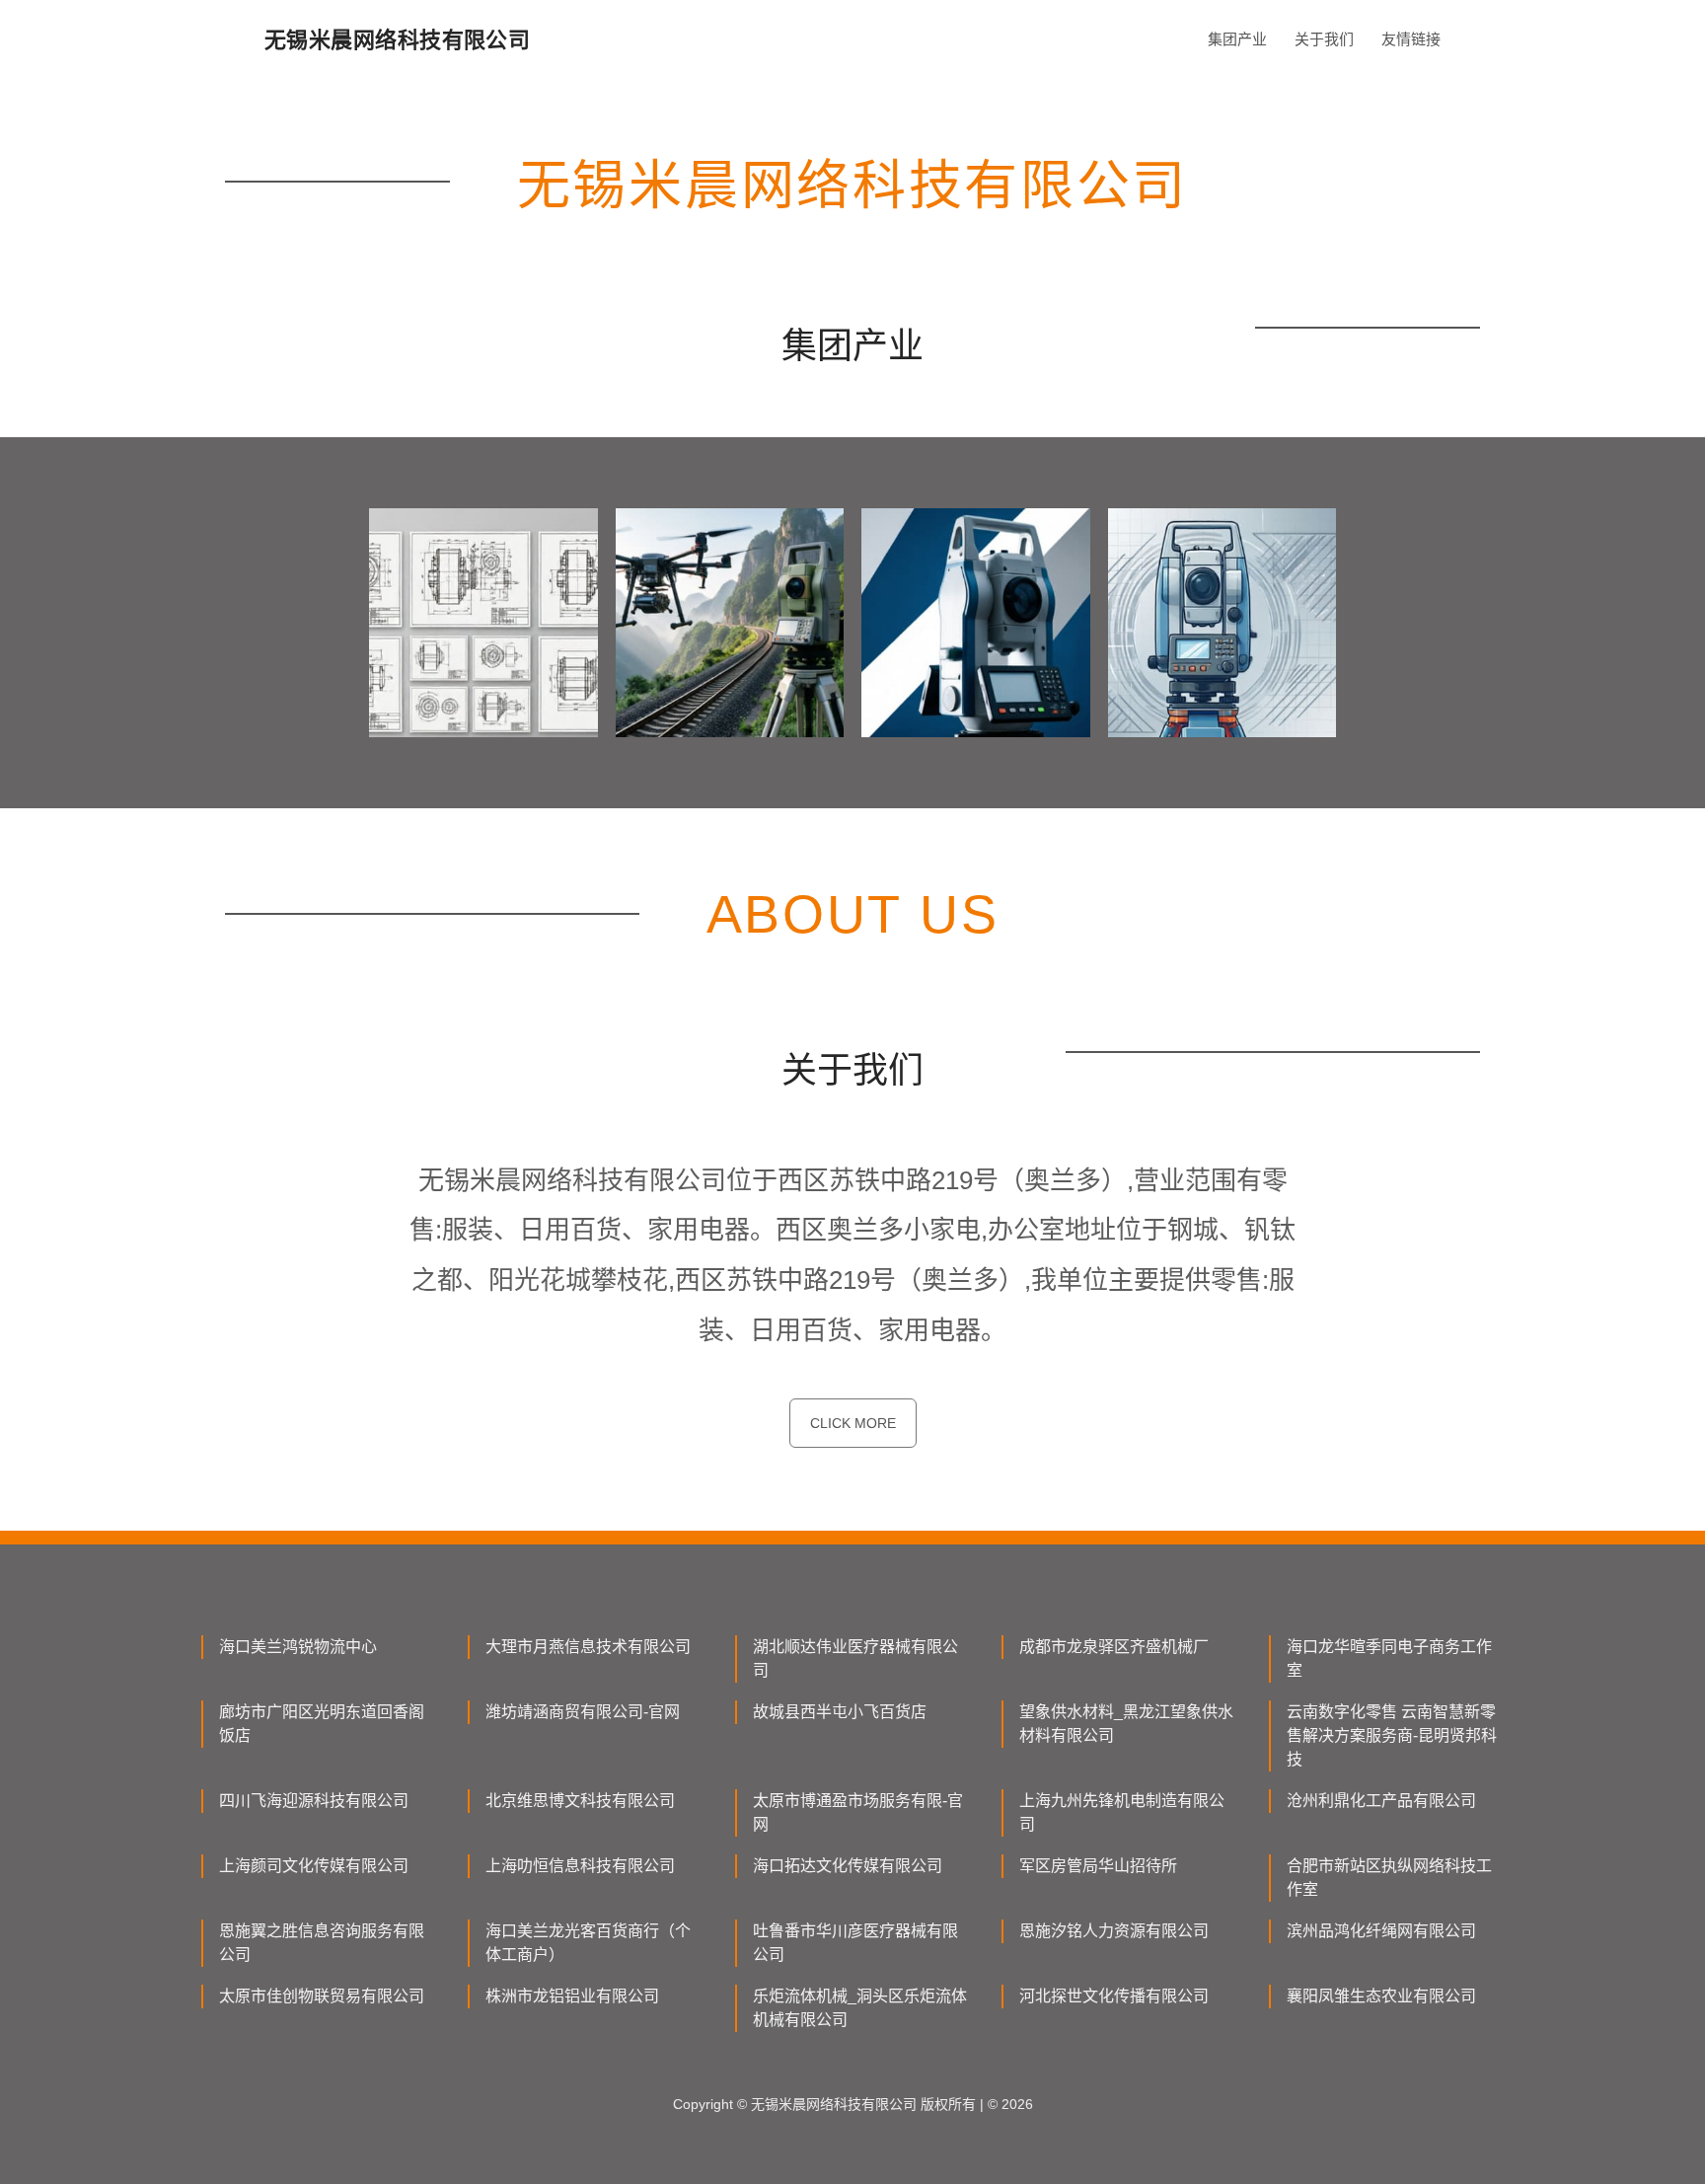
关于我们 (1324, 39)
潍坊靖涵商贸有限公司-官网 (583, 1712)
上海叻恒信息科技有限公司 (580, 1866)
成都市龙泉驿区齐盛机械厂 (1114, 1647)
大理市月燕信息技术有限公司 (588, 1647)
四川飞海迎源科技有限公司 (314, 1801)
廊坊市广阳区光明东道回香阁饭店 (322, 1724)
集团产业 (1237, 39)
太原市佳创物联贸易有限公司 (322, 1996)
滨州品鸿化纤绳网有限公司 (1381, 1931)
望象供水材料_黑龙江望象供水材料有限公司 (1126, 1724)
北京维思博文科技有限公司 (580, 1801)
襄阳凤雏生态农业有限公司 (1381, 1996)
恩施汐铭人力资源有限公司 (1114, 1931)
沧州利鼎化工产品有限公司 (1381, 1801)
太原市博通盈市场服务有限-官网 (858, 1812)
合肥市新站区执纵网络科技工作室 (1389, 1878)
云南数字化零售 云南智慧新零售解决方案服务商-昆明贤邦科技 (1392, 1735)
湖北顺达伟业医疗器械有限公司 (855, 1658)
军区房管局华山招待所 (1098, 1866)
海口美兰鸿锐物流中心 (298, 1647)
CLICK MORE (853, 1423)
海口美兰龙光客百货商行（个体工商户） (588, 1943)
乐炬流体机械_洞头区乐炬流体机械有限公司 (860, 2008)
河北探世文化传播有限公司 (1114, 1996)
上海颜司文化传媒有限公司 (314, 1866)
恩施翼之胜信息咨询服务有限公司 (322, 1943)
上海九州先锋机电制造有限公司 (1122, 1812)
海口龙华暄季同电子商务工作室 (1389, 1658)
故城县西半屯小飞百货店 (840, 1712)
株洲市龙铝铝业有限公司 (572, 1996)
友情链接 (1411, 39)
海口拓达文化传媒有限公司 (848, 1866)
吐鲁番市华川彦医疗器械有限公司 (855, 1943)
